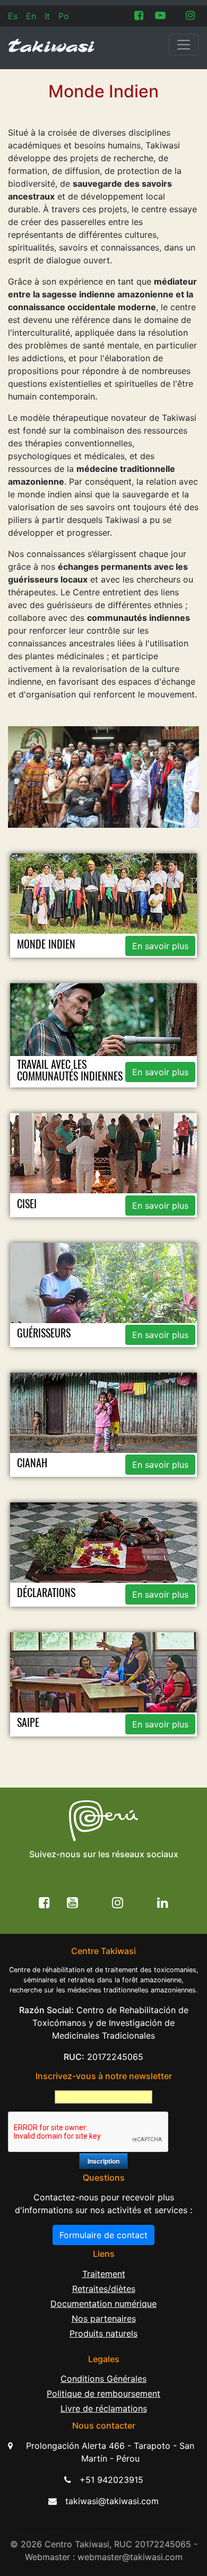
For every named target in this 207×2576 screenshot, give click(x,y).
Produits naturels (103, 2333)
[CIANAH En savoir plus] (104, 1424)
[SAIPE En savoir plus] (104, 1683)
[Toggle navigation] (184, 45)
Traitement (104, 2274)
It (47, 16)
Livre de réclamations (104, 2408)
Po (64, 16)
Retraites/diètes (104, 2289)
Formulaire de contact (103, 2235)
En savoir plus (160, 946)
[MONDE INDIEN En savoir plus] (104, 905)
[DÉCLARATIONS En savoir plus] (104, 1553)
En (31, 16)
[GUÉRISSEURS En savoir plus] (104, 1294)
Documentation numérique (103, 2304)
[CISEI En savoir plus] (104, 1165)
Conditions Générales (103, 2379)
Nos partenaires (104, 2319)
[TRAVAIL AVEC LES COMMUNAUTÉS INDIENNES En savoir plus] (104, 1035)
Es (13, 16)
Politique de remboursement (103, 2394)
